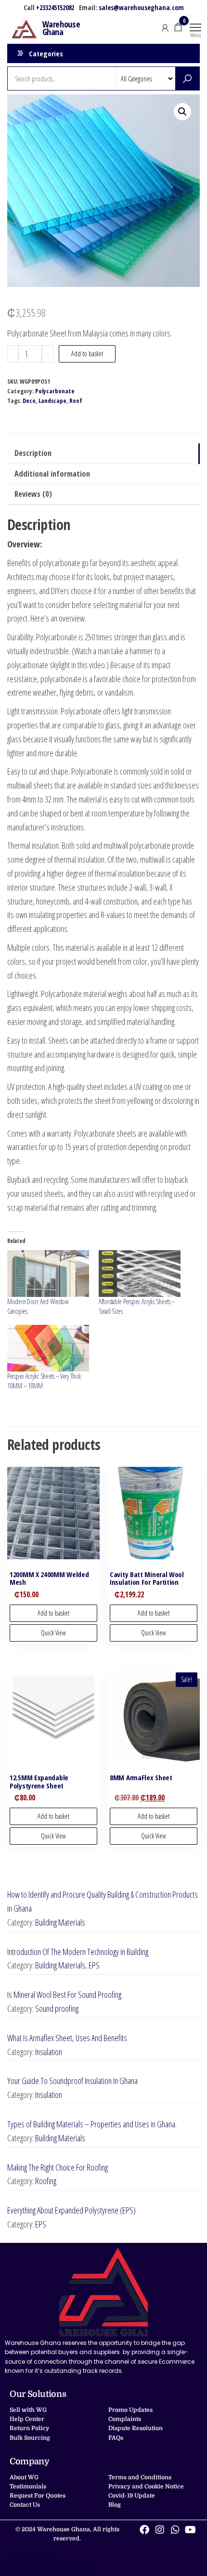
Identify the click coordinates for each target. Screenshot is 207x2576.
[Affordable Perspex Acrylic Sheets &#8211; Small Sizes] (140, 1274)
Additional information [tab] (52, 474)
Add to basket (87, 354)
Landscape (52, 401)
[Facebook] (144, 2530)
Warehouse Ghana (61, 28)
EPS (94, 1965)
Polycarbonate (55, 391)
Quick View (53, 1633)
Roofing (46, 2181)
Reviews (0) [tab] (33, 494)
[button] (182, 112)
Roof (76, 401)
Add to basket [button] (53, 1613)
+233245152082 (55, 7)
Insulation (49, 2052)
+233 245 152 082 (31, 2561)
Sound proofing (57, 2008)
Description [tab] (33, 453)
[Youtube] (191, 2530)
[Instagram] (160, 2530)
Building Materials (60, 1922)
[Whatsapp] (175, 2530)
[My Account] (165, 27)
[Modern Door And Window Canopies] (48, 1274)
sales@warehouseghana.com (141, 7)
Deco (29, 401)
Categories (46, 53)
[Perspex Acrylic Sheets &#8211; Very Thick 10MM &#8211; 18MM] (48, 1348)
